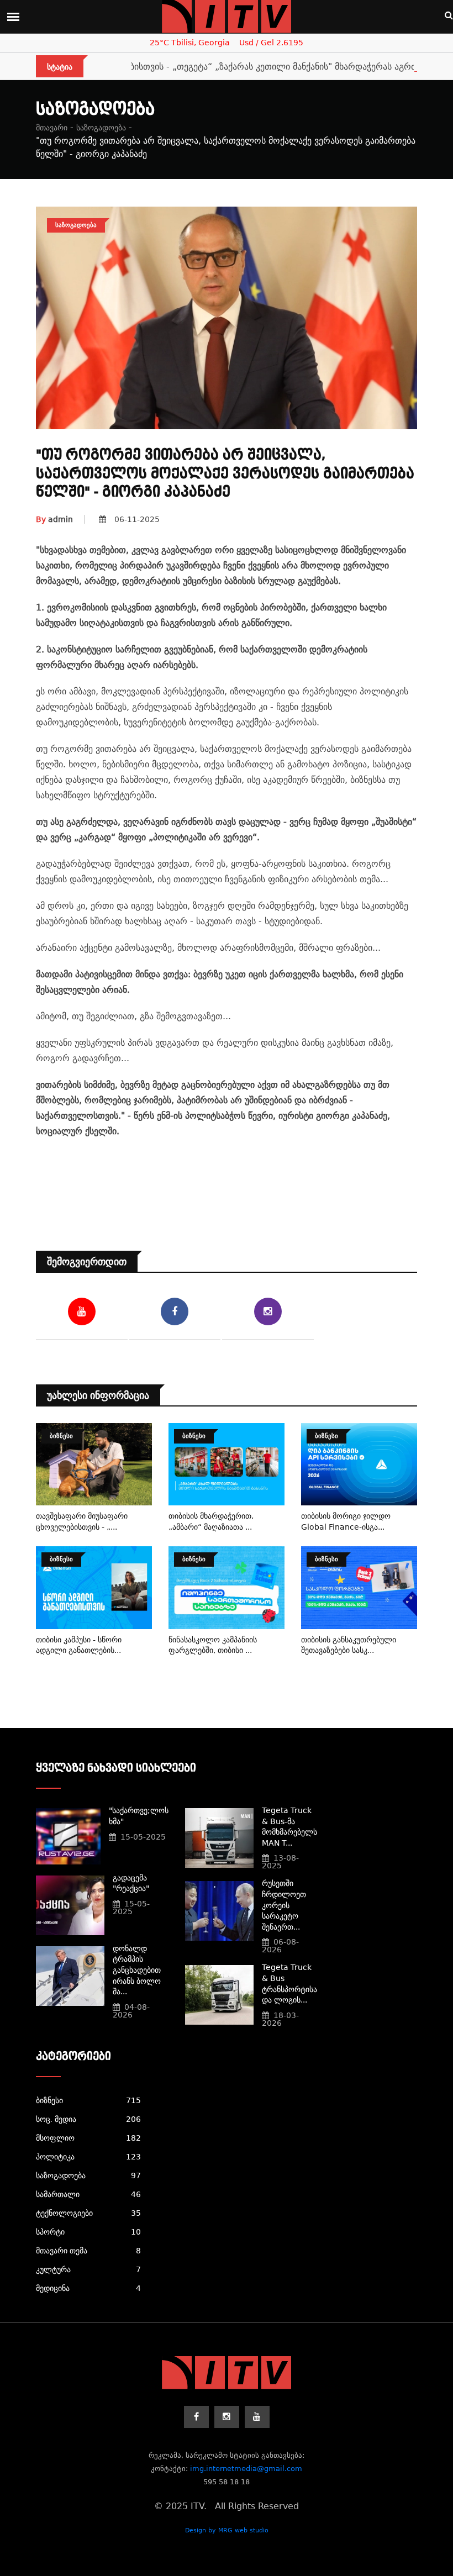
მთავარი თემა (88, 2251)
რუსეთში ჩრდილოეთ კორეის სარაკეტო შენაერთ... (284, 1905)
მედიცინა (88, 2288)
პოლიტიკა (88, 2157)
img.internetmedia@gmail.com (246, 2469)
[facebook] (196, 2417)
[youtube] (257, 2417)
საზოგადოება (101, 128)
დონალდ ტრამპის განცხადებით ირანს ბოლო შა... (137, 1970)
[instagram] (227, 2417)
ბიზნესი (88, 2100)
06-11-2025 (137, 519)
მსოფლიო (88, 2138)
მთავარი (52, 128)
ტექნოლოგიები (88, 2213)
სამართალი (88, 2194)
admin (54, 519)
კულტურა (88, 2269)
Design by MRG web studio (227, 2530)
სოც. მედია (88, 2119)
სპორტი (88, 2232)
